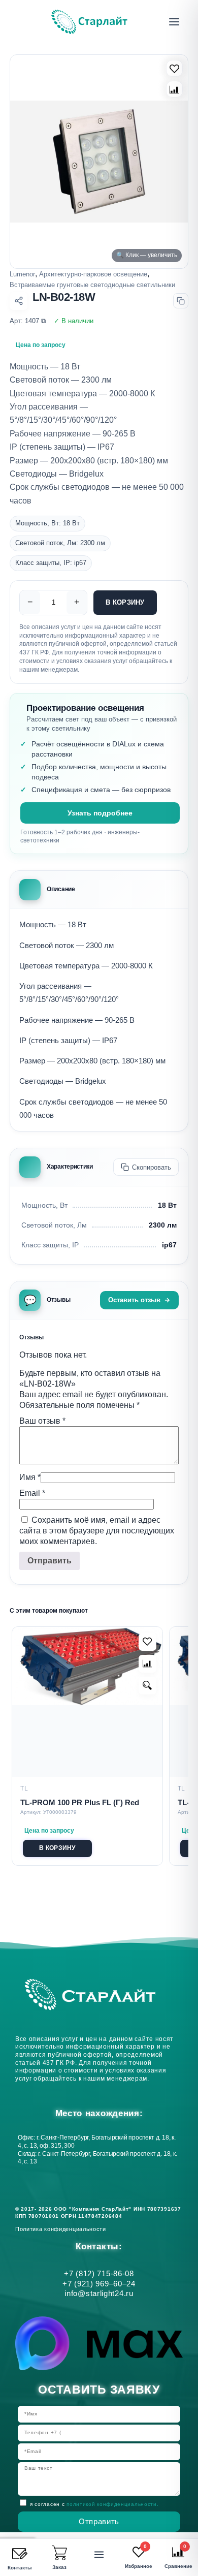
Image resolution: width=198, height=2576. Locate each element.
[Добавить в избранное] (147, 1642)
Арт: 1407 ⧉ (28, 321)
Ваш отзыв (42, 1421)
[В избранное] (174, 68)
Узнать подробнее (100, 813)
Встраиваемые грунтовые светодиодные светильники (92, 285)
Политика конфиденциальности (62, 2229)
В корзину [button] (57, 1848)
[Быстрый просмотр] (147, 1686)
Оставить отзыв (134, 1300)
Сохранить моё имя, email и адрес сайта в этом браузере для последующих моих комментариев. (97, 1531)
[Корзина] (59, 2553)
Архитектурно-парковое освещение (93, 274)
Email (32, 1493)
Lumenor (22, 274)
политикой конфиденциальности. (112, 2504)
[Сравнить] (174, 89)
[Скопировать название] (181, 301)
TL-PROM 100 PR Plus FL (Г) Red (80, 1802)
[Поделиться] (19, 301)
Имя (30, 1477)
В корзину (125, 602)
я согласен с (94, 2504)
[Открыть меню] (174, 22)
